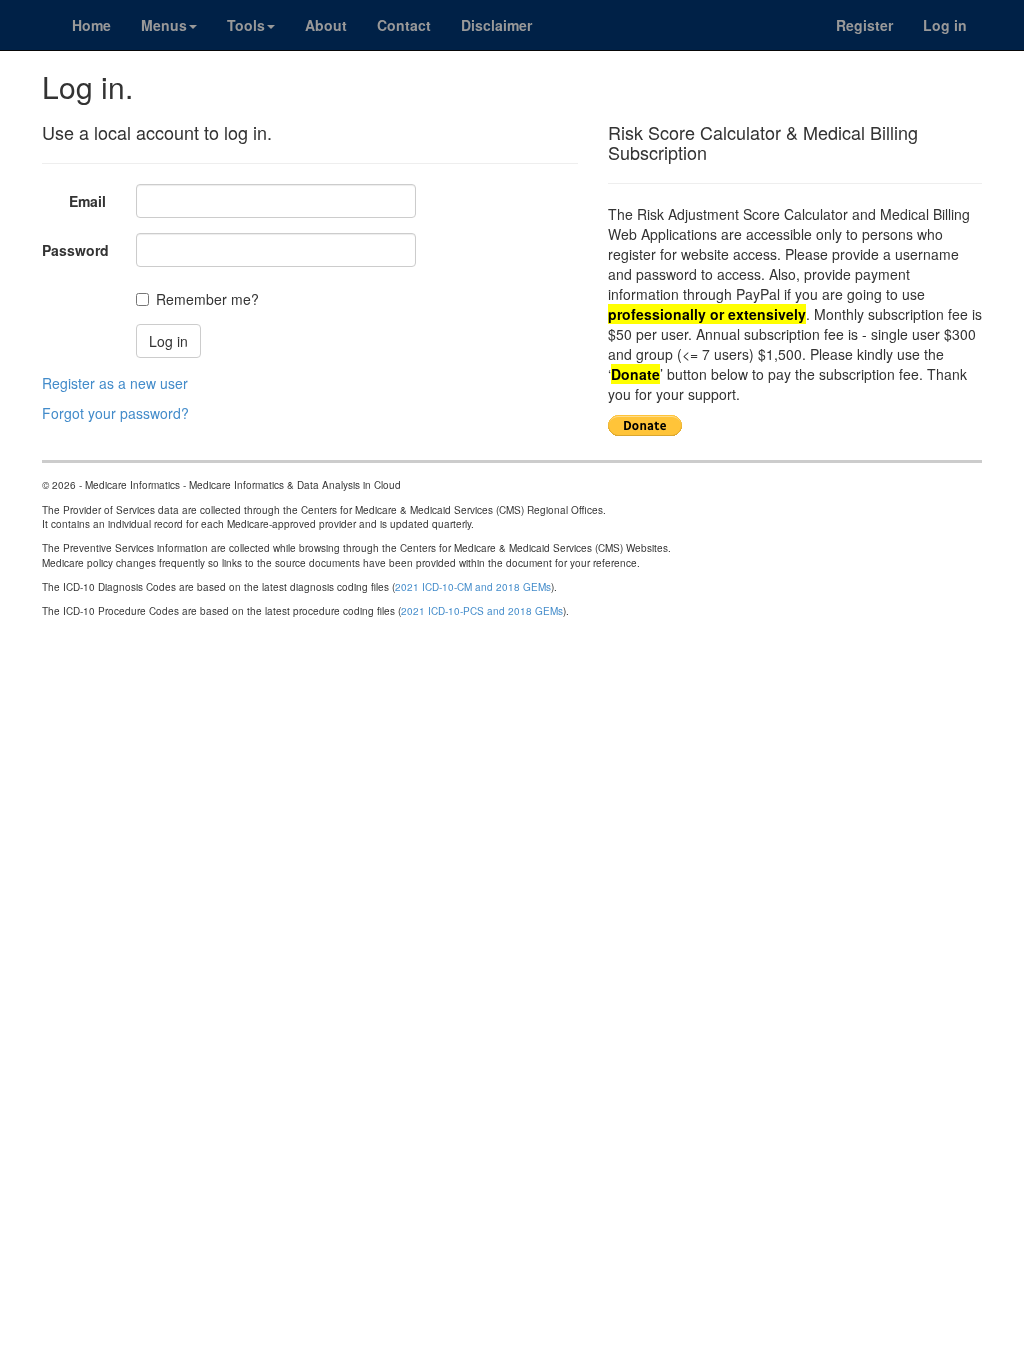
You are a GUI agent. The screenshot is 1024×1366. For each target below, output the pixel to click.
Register (864, 25)
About (326, 25)
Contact (404, 25)
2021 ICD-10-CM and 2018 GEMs (473, 587)
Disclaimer (496, 25)
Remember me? (207, 299)
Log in (945, 25)
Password (75, 250)
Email (87, 201)
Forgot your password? (115, 413)
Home (91, 25)
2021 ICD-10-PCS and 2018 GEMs (482, 611)
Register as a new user (115, 383)
